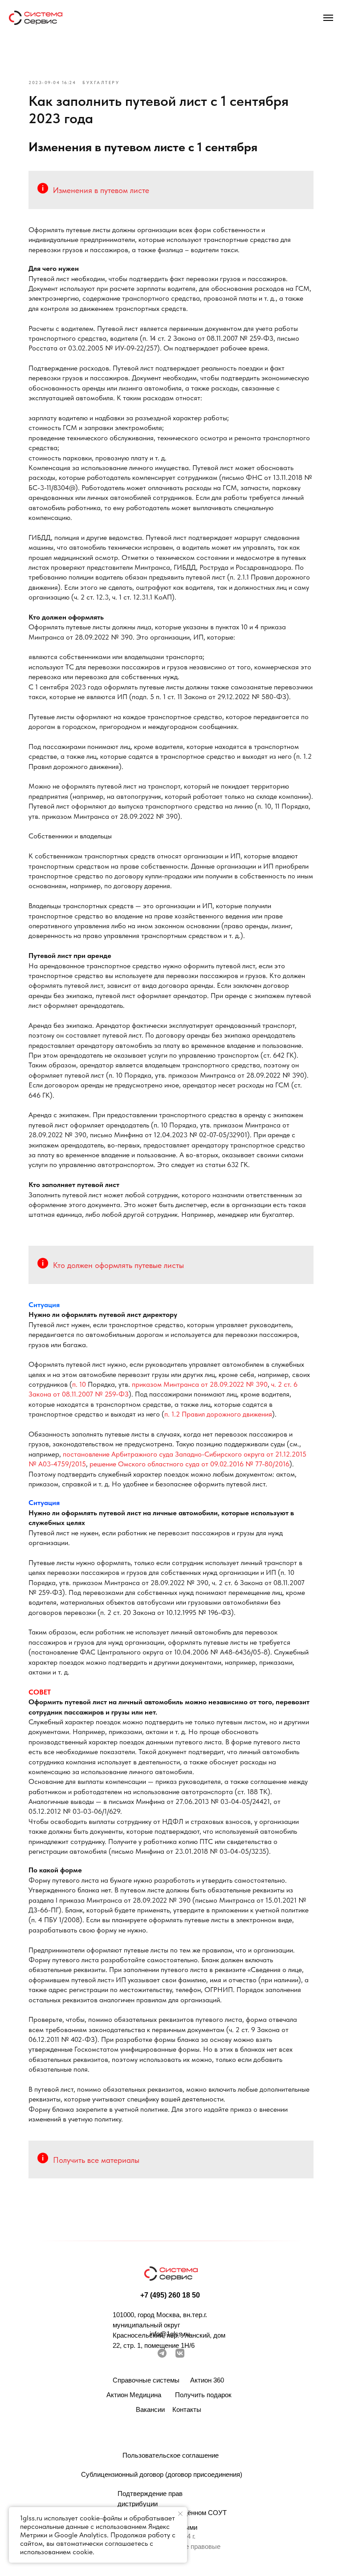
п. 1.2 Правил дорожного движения (218, 1414)
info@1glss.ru (170, 2334)
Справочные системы (146, 2380)
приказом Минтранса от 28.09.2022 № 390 (200, 1384)
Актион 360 (207, 2380)
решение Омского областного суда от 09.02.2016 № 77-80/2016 (189, 1464)
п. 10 (79, 1384)
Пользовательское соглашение (171, 2455)
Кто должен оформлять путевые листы (118, 1265)
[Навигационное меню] (328, 18)
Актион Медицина (134, 2395)
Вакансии (150, 2409)
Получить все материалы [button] (96, 2160)
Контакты (187, 2409)
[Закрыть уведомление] (180, 2514)
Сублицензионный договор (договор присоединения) (162, 2474)
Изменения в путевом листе (101, 190)
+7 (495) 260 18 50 (170, 2295)
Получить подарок (203, 2395)
